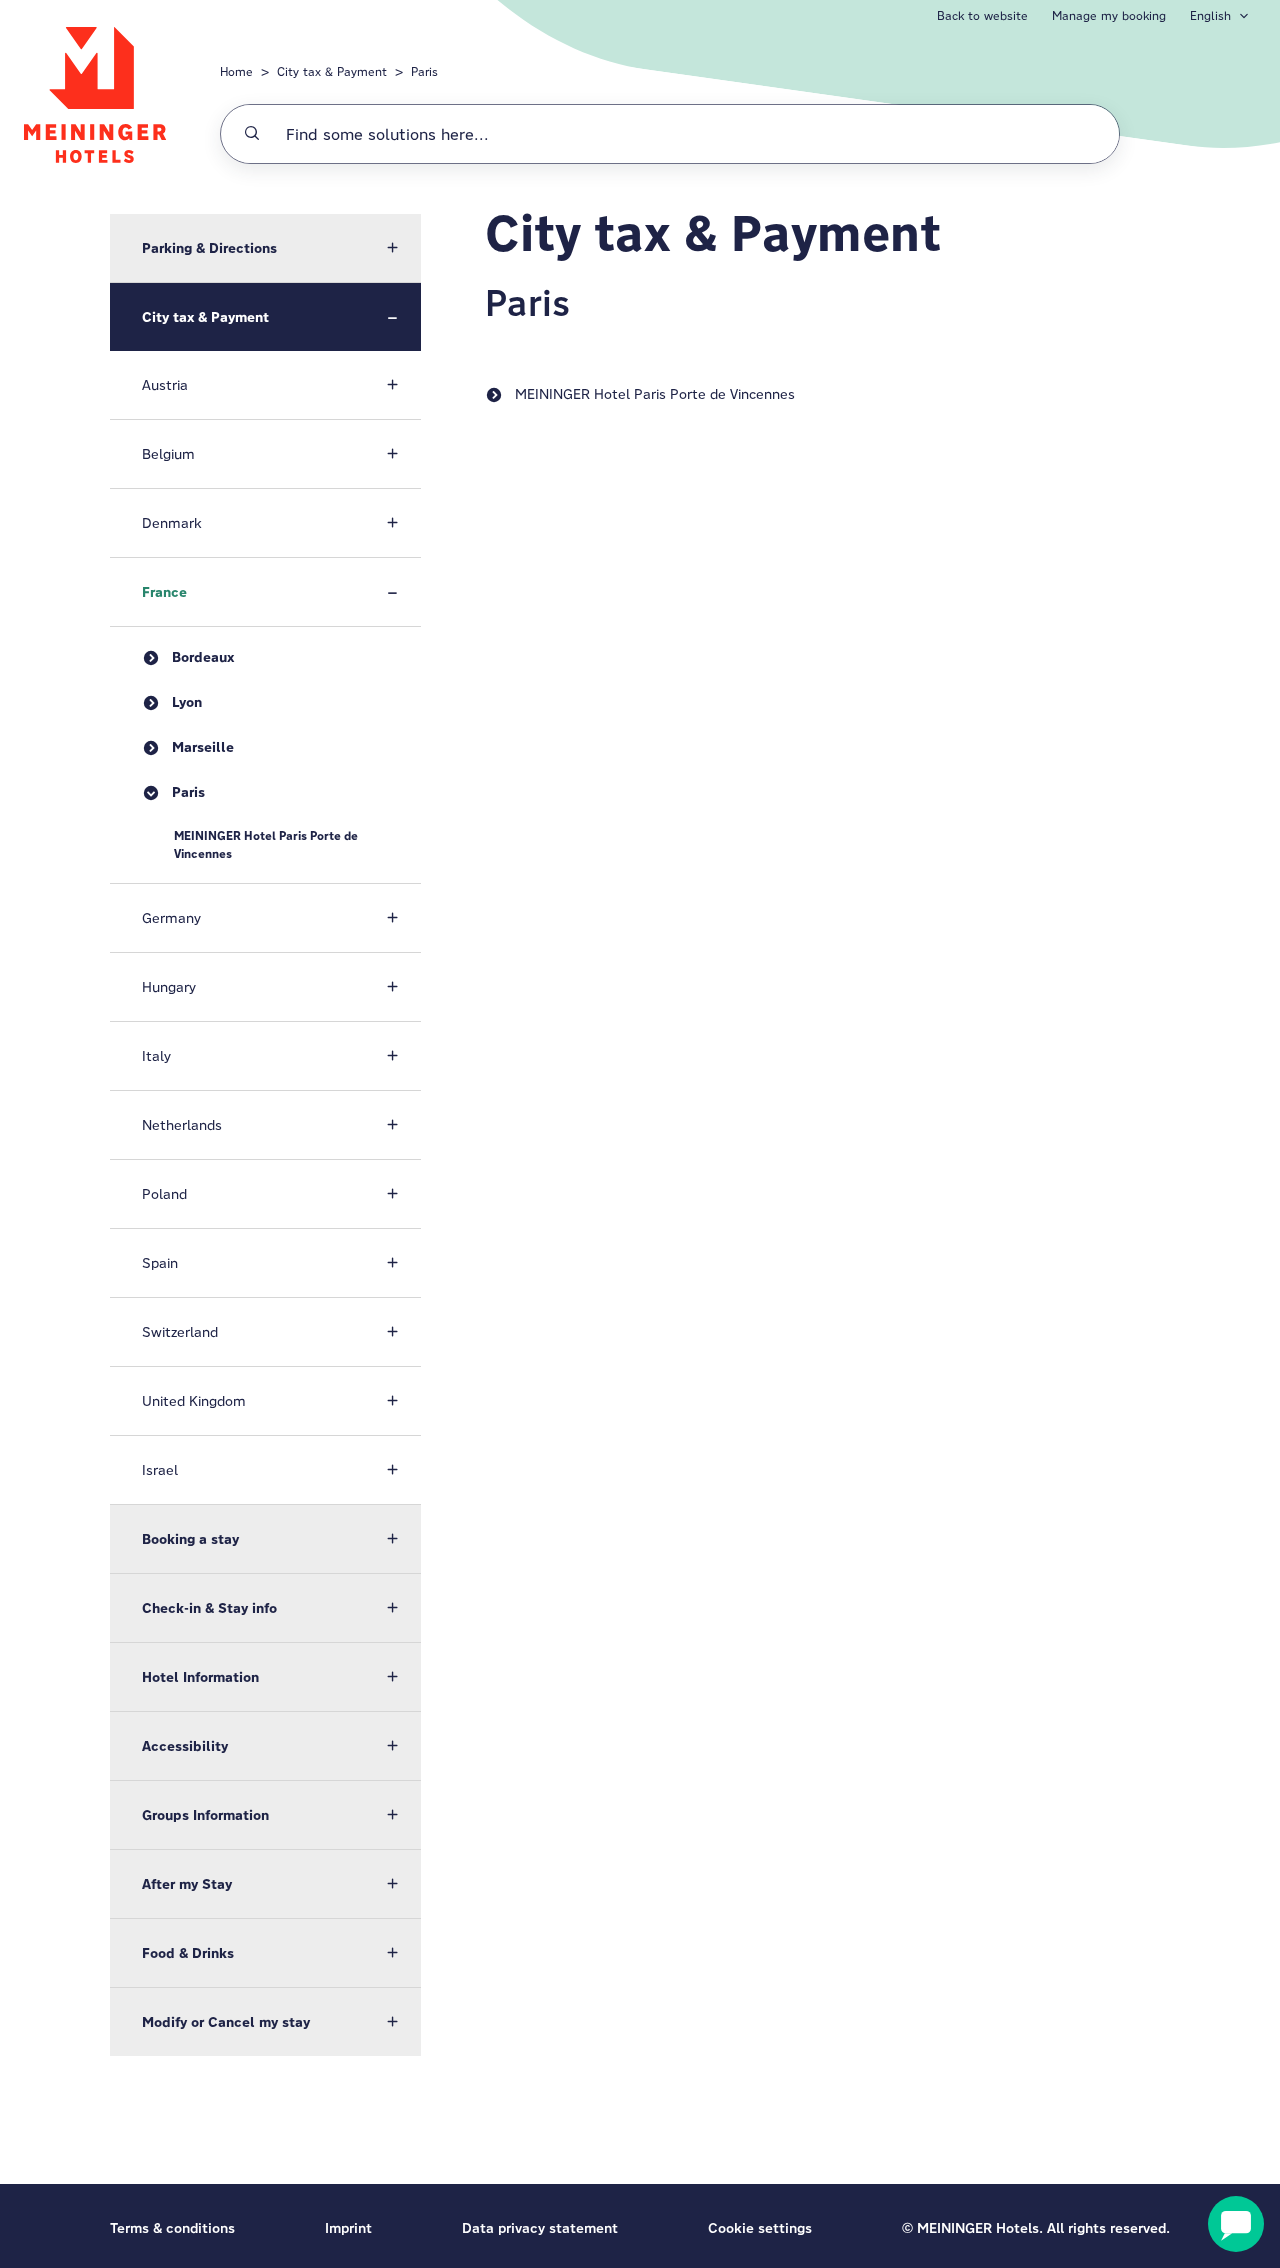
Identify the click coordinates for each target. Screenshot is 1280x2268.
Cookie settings (760, 2228)
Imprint (348, 2228)
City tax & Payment (332, 71)
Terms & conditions (172, 2228)
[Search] (252, 134)
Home (236, 71)
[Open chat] (1236, 2224)
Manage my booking (1109, 15)
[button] (265, 248)
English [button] (1210, 15)
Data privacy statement (540, 2228)
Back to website (982, 15)
